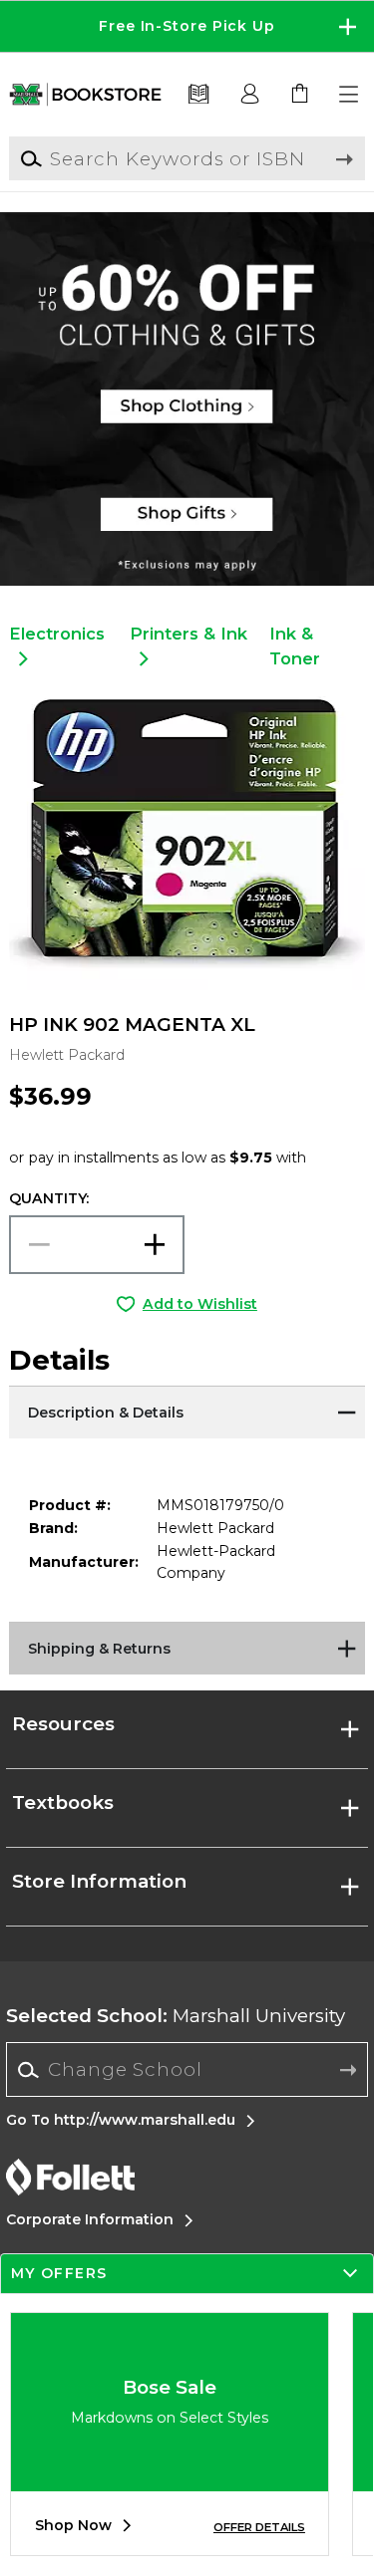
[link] (300, 95)
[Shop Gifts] (187, 523)
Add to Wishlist (200, 1304)
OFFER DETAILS (259, 2527)
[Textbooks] (199, 95)
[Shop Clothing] (187, 274)
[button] (187, 26)
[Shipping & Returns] (187, 1647)
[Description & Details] (187, 1411)
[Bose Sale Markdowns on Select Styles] (170, 2476)
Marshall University (176, 2016)
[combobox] (187, 2070)
